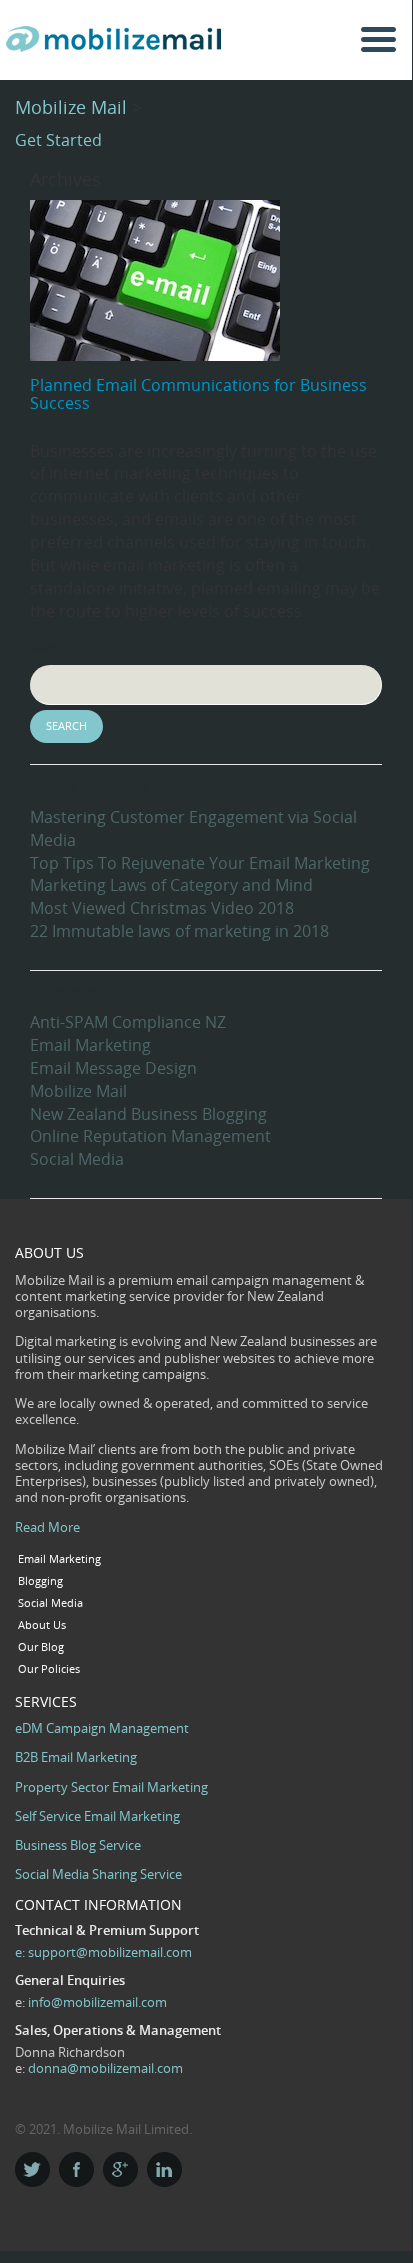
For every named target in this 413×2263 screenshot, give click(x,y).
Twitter (32, 2169)
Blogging (40, 1581)
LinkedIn (164, 2169)
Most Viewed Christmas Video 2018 (162, 908)
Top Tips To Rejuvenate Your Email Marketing (200, 863)
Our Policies (49, 1669)
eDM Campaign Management (102, 1728)
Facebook (76, 2169)
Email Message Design (113, 1068)
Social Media (77, 1159)
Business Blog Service (78, 1845)
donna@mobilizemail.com (105, 2068)
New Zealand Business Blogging (148, 1114)
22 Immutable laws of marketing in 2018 (179, 931)
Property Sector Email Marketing (111, 1787)
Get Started (58, 140)
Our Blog (41, 1647)
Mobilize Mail (71, 107)
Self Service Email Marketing (97, 1816)
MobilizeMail (118, 46)
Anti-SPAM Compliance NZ (128, 1022)
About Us (42, 1625)
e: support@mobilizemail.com (103, 1952)
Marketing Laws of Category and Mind (171, 885)
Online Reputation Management (150, 1136)
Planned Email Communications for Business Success (198, 394)
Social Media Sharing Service (98, 1874)
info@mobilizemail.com (97, 2002)
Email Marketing (90, 1045)
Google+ (120, 2169)
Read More (47, 1527)
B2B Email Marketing (76, 1757)
